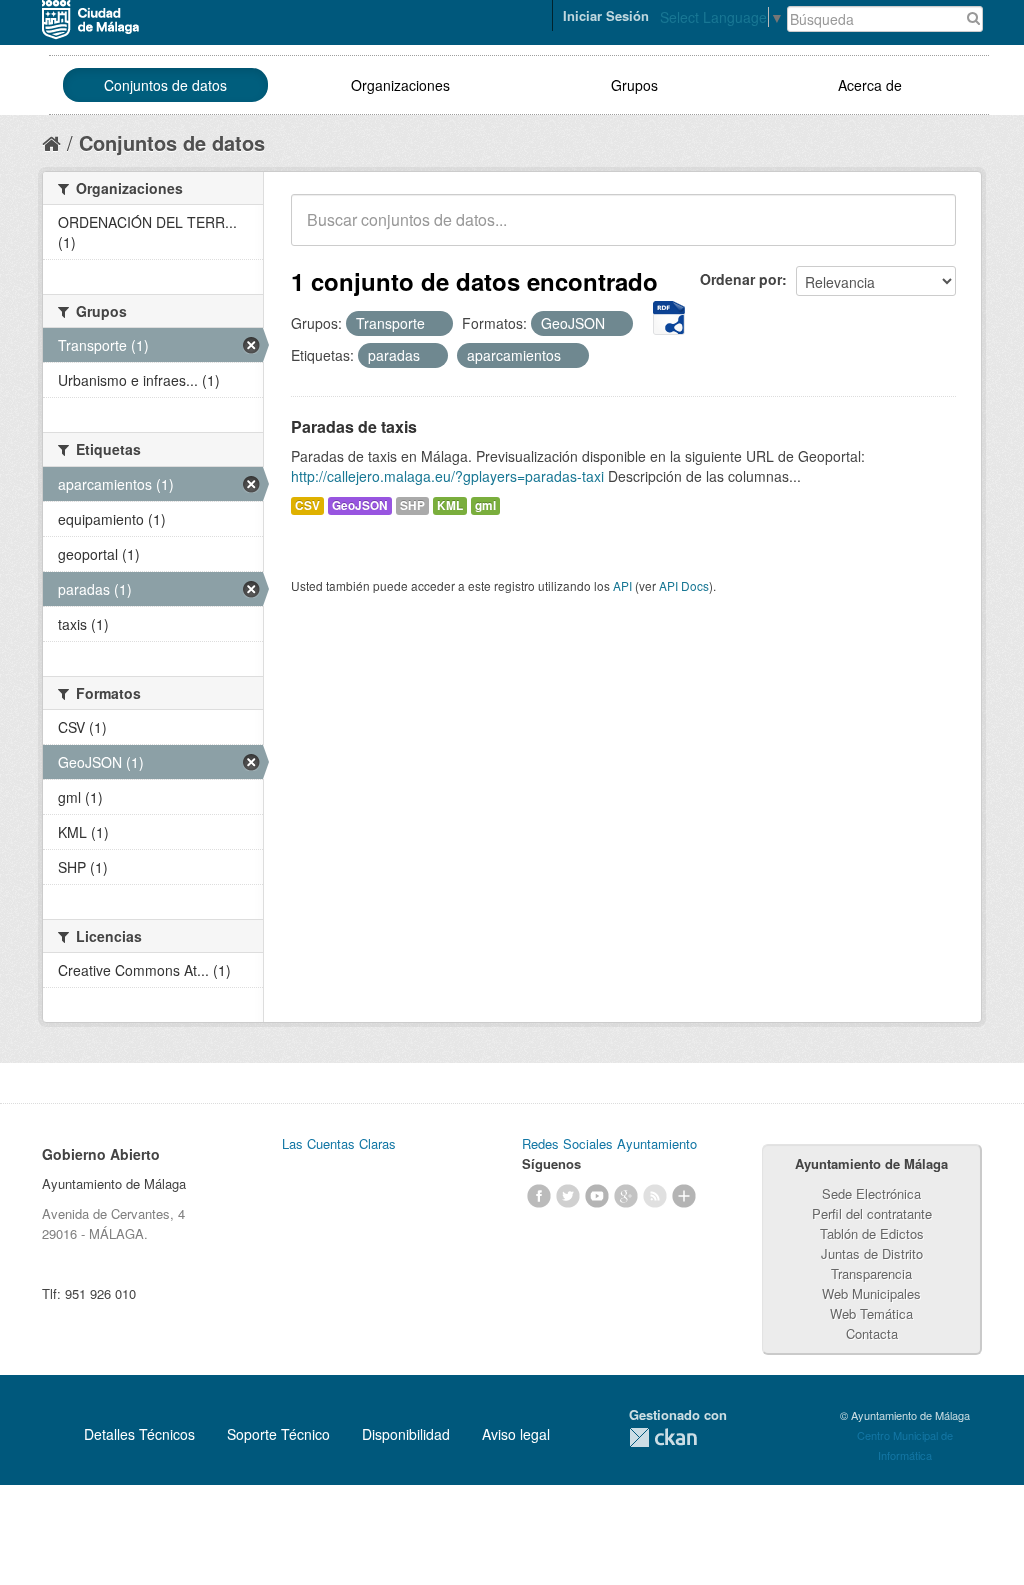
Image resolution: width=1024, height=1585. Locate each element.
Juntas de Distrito (872, 1253)
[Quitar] (436, 324)
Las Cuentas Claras (339, 1143)
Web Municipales (871, 1293)
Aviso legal (516, 1434)
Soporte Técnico (278, 1434)
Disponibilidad (406, 1434)
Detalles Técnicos (139, 1434)
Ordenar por (741, 279)
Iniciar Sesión (606, 15)
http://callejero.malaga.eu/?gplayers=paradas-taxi (447, 476)
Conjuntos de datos (165, 85)
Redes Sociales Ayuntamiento (609, 1143)
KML (450, 505)
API (622, 585)
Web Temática (871, 1313)
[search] (927, 231)
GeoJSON (360, 505)
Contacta (872, 1333)
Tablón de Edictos (872, 1233)
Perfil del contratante (872, 1213)
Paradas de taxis (354, 426)
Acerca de (870, 85)
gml (485, 505)
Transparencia (871, 1273)
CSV (307, 505)
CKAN (663, 1437)
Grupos (634, 85)
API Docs (684, 585)
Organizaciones (400, 85)
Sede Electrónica (871, 1193)
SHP (412, 505)
